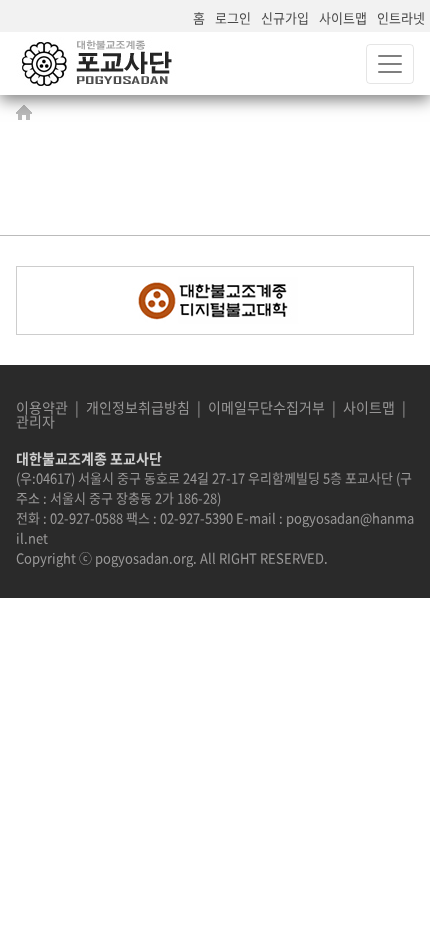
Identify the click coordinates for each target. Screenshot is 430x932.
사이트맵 (343, 17)
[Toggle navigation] (390, 64)
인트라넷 (401, 17)
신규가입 (285, 17)
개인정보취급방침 (138, 407)
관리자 (35, 421)
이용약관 (42, 407)
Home (29, 112)
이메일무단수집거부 (266, 407)
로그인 (233, 17)
